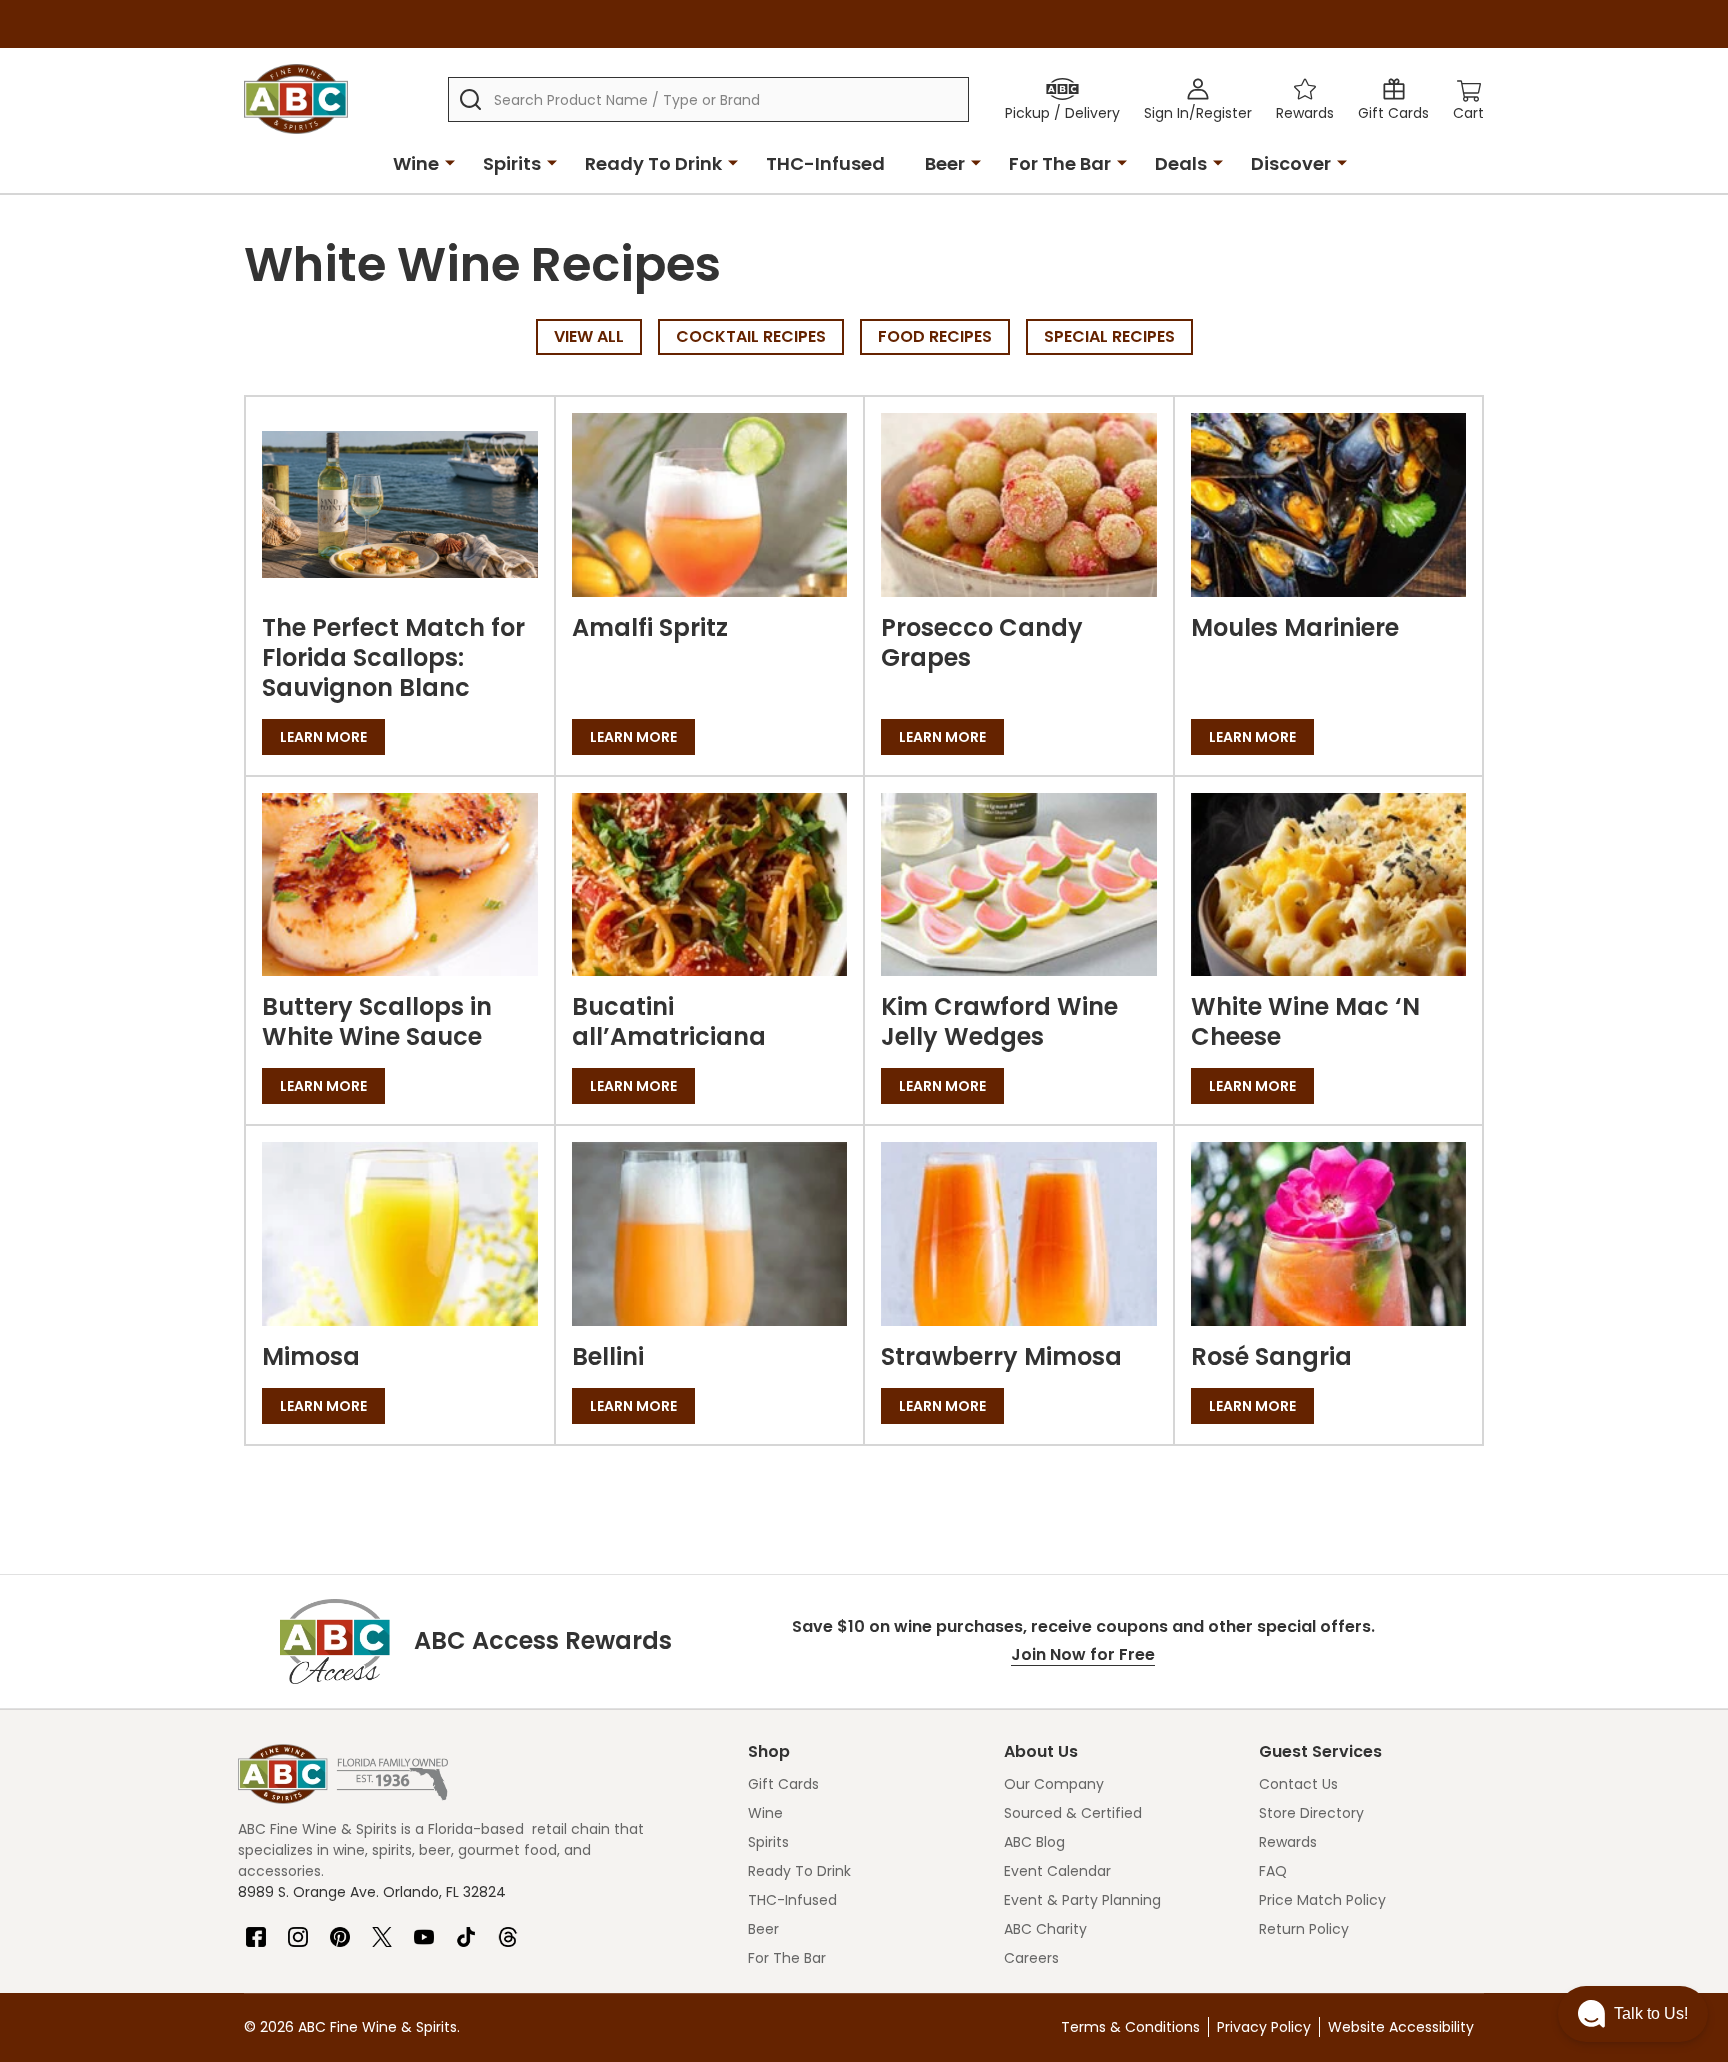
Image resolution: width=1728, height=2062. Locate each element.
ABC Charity (1045, 1929)
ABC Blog (1034, 1842)
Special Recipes (1109, 336)
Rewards (1288, 1842)
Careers (1031, 1958)
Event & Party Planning (1082, 1900)
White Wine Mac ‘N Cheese (1305, 1021)
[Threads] (508, 1929)
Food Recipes (935, 336)
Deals (1181, 163)
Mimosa (311, 1356)
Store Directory (1311, 1813)
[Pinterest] (340, 1929)
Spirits (512, 163)
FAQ (1273, 1871)
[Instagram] (298, 1929)
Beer (945, 163)
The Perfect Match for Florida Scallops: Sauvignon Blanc (393, 657)
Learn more (323, 737)
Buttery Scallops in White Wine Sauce (377, 1021)
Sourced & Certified (1073, 1813)
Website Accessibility (1401, 2027)
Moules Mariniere (1295, 627)
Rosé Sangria (1271, 1356)
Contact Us (1298, 1784)
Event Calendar (1057, 1871)
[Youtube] (424, 1929)
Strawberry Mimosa (1001, 1356)
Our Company (1054, 1784)
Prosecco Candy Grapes (982, 642)
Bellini (608, 1356)
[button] (1633, 2014)
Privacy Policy (1264, 2027)
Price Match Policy (1322, 1900)
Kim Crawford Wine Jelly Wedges (999, 1021)
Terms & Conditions (1130, 2027)
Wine (416, 163)
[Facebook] (256, 1929)
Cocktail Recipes (751, 336)
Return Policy (1304, 1929)
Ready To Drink (653, 163)
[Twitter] (382, 1929)
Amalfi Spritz (650, 627)
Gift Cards (783, 1784)
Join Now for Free (1083, 1654)
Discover (1291, 163)
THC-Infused (825, 163)
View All (589, 336)
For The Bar (1060, 163)
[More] (450, 162)
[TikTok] (466, 1929)
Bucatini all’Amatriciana (669, 1021)
